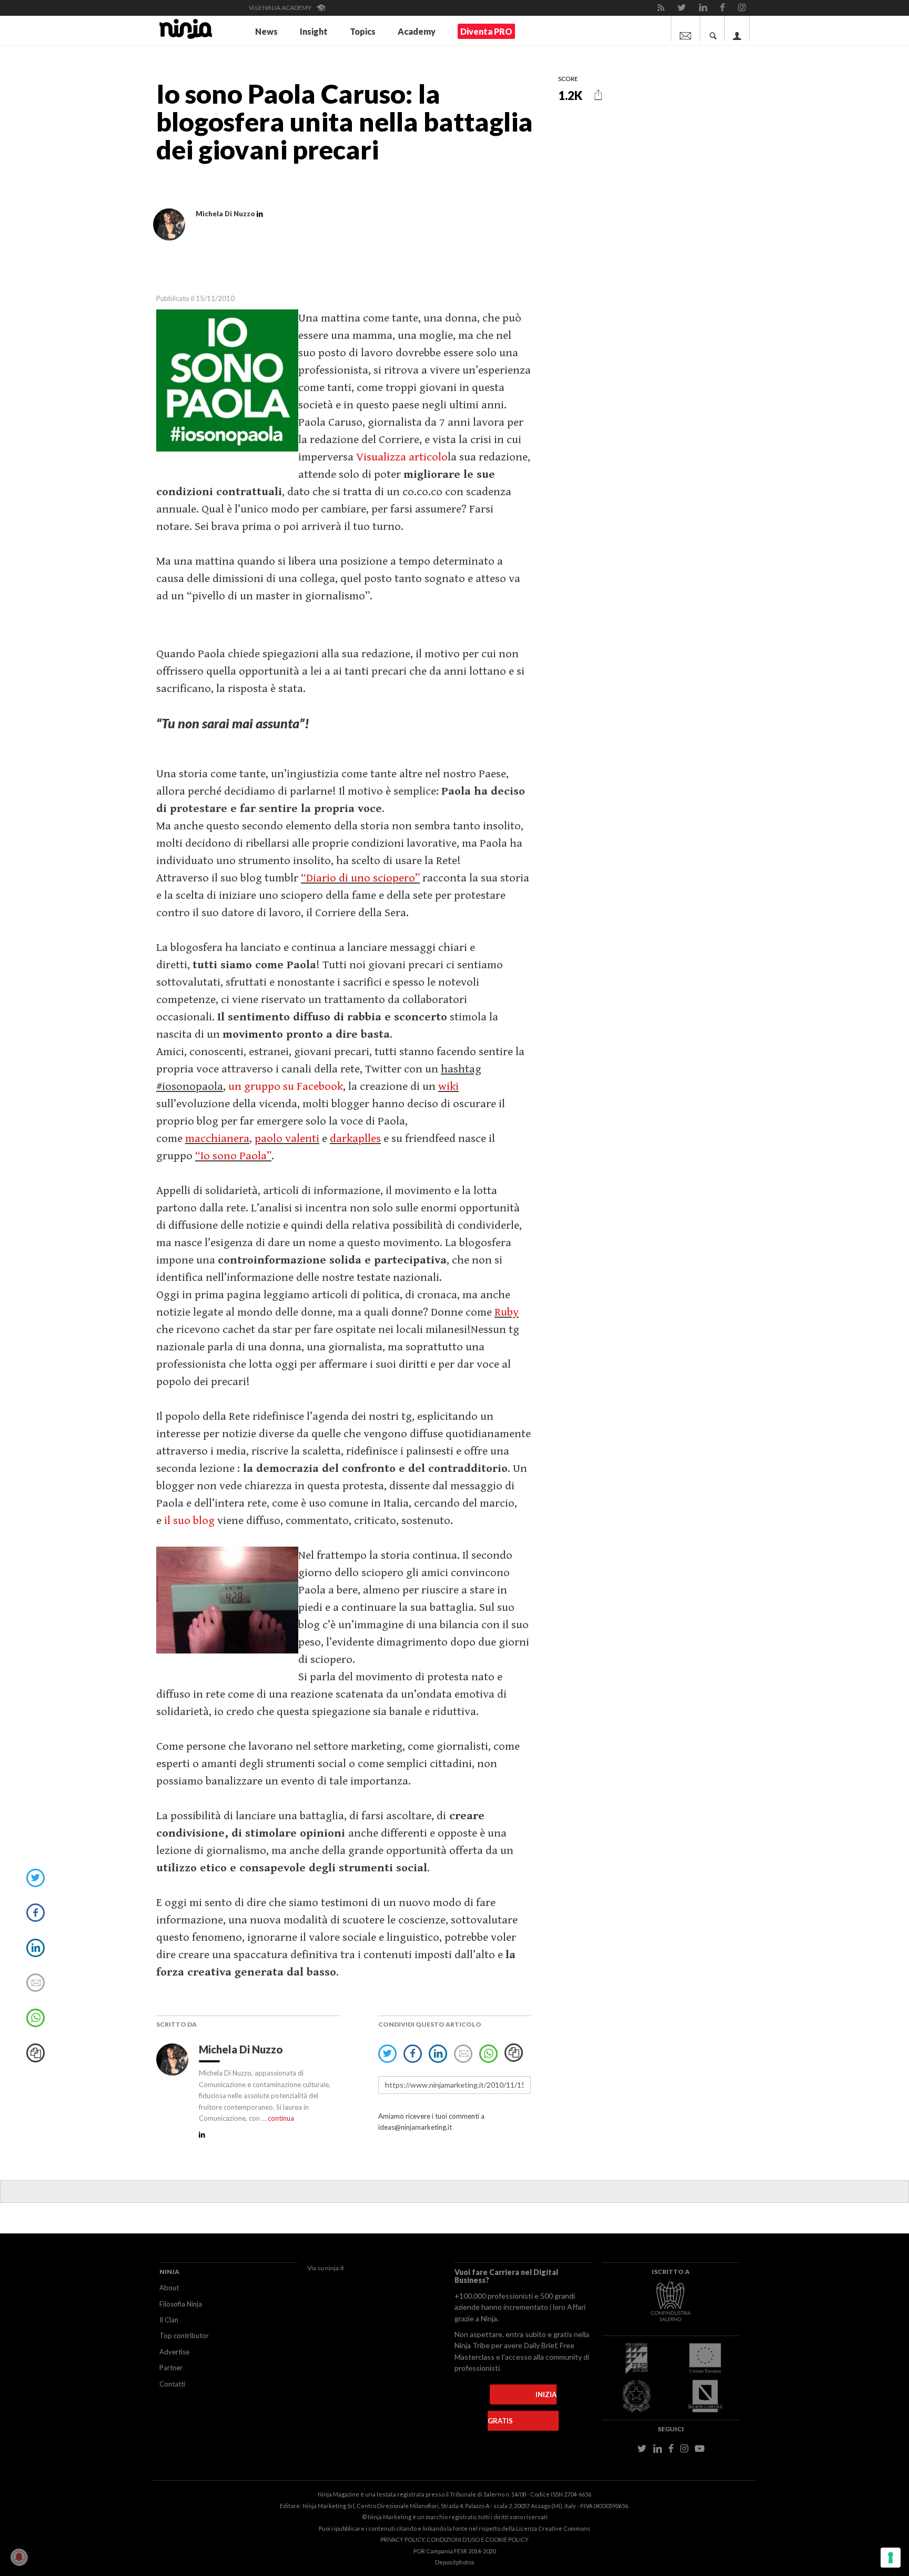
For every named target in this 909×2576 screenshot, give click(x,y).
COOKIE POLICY (507, 2539)
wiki (448, 1086)
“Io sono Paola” (233, 1156)
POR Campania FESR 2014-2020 (454, 2551)
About (169, 2288)
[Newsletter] (685, 28)
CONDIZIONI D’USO (453, 2539)
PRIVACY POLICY (402, 2539)
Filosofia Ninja (181, 2304)
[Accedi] (737, 28)
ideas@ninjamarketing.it (415, 2127)
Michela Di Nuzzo (242, 2049)
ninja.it (335, 2268)
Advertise (174, 2352)
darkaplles (355, 1139)
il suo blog (189, 1521)
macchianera (217, 1139)
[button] (598, 95)
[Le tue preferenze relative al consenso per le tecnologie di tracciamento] (891, 2558)
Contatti (172, 2384)
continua (281, 2118)
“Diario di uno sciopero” (360, 878)
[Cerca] (713, 28)
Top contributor (184, 2336)
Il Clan (169, 2320)
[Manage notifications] (19, 2557)
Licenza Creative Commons (553, 2528)
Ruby (507, 1312)
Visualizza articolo (402, 457)
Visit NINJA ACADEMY (281, 8)
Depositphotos (455, 2562)
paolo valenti (287, 1139)
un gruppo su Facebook (286, 1086)
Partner (171, 2368)
